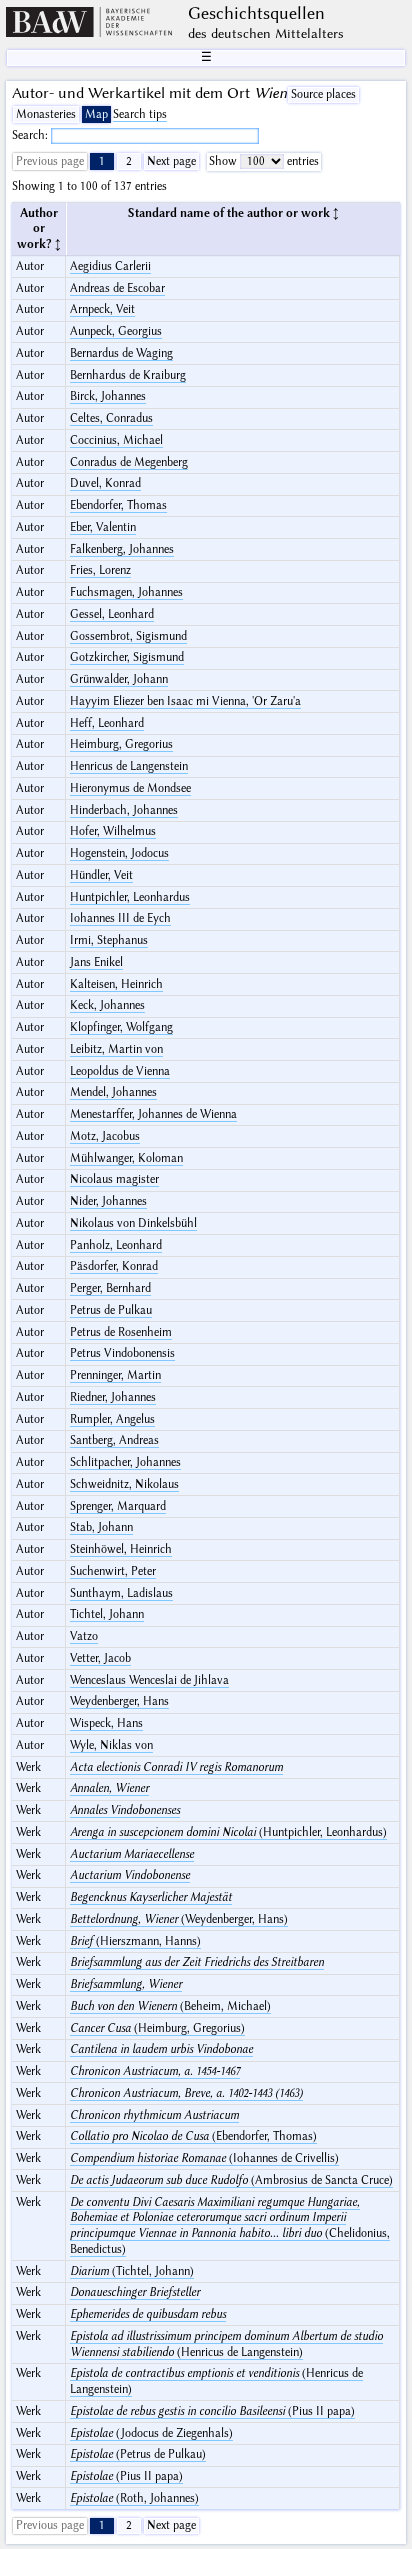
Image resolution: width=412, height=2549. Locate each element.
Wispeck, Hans (106, 1723)
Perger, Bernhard (110, 1288)
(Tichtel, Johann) (132, 2271)
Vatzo (84, 1636)
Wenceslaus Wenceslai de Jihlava (149, 1680)
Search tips (140, 114)
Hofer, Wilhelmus (113, 831)
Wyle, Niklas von (111, 1745)
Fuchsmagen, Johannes (126, 592)
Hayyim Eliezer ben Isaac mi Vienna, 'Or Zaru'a (185, 701)
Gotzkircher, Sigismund (127, 657)
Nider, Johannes (108, 1201)
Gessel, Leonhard (112, 614)
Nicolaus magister (114, 1179)
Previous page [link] (50, 161)
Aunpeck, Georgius (116, 331)
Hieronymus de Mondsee (130, 788)
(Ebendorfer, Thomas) (193, 2136)
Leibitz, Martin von (116, 1049)
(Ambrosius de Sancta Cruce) (231, 2180)
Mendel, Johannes (113, 1092)
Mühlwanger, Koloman (126, 1158)
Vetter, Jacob (100, 1658)
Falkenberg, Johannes (122, 549)
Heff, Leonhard (107, 723)
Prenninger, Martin (115, 1375)
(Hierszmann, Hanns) (135, 1941)
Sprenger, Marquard (118, 1506)
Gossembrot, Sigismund (128, 636)
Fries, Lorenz (100, 570)
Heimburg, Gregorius (121, 744)
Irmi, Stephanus (109, 940)
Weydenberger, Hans (119, 1701)
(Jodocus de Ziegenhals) (151, 2433)
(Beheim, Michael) (170, 2006)
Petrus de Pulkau (111, 1310)
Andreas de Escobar (117, 288)
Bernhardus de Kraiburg (128, 375)
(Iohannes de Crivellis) (204, 2158)
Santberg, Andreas (114, 1440)
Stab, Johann (101, 1527)
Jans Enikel (96, 962)
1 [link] (102, 161)
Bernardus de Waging (121, 353)
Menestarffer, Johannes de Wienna (153, 1114)
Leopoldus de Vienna (120, 1071)
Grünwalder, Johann (119, 679)
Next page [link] (171, 161)
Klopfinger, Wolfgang (121, 1027)
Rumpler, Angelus (112, 1419)
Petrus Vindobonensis (122, 1353)
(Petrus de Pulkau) (138, 2454)
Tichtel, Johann (107, 1614)
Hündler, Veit (101, 875)
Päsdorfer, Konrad (114, 1266)
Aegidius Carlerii (110, 266)
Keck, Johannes (107, 1005)
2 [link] (129, 161)
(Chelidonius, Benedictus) (230, 2226)
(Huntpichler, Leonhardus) (228, 1832)
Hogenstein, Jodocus (119, 853)
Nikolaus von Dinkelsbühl (133, 1223)
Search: (31, 135)
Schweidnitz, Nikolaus (124, 1484)
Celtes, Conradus (111, 418)
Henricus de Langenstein (129, 766)
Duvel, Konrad (105, 483)
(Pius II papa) (212, 2411)
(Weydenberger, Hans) (179, 1919)
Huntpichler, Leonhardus (130, 897)
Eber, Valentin (103, 527)
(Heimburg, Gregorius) (157, 2028)
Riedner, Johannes (113, 1397)
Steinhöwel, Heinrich (121, 1549)
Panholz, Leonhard (116, 1245)
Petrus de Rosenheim (121, 1332)
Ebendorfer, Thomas (118, 505)
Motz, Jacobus (105, 1136)
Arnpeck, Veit (102, 309)
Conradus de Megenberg (129, 462)
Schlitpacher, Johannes (125, 1462)
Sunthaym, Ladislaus (121, 1593)
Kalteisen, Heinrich (116, 984)
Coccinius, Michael (116, 440)
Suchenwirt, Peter (113, 1571)
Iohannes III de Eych (120, 918)
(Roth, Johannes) (134, 2498)
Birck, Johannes (108, 396)
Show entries (264, 161)
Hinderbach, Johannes (124, 810)
